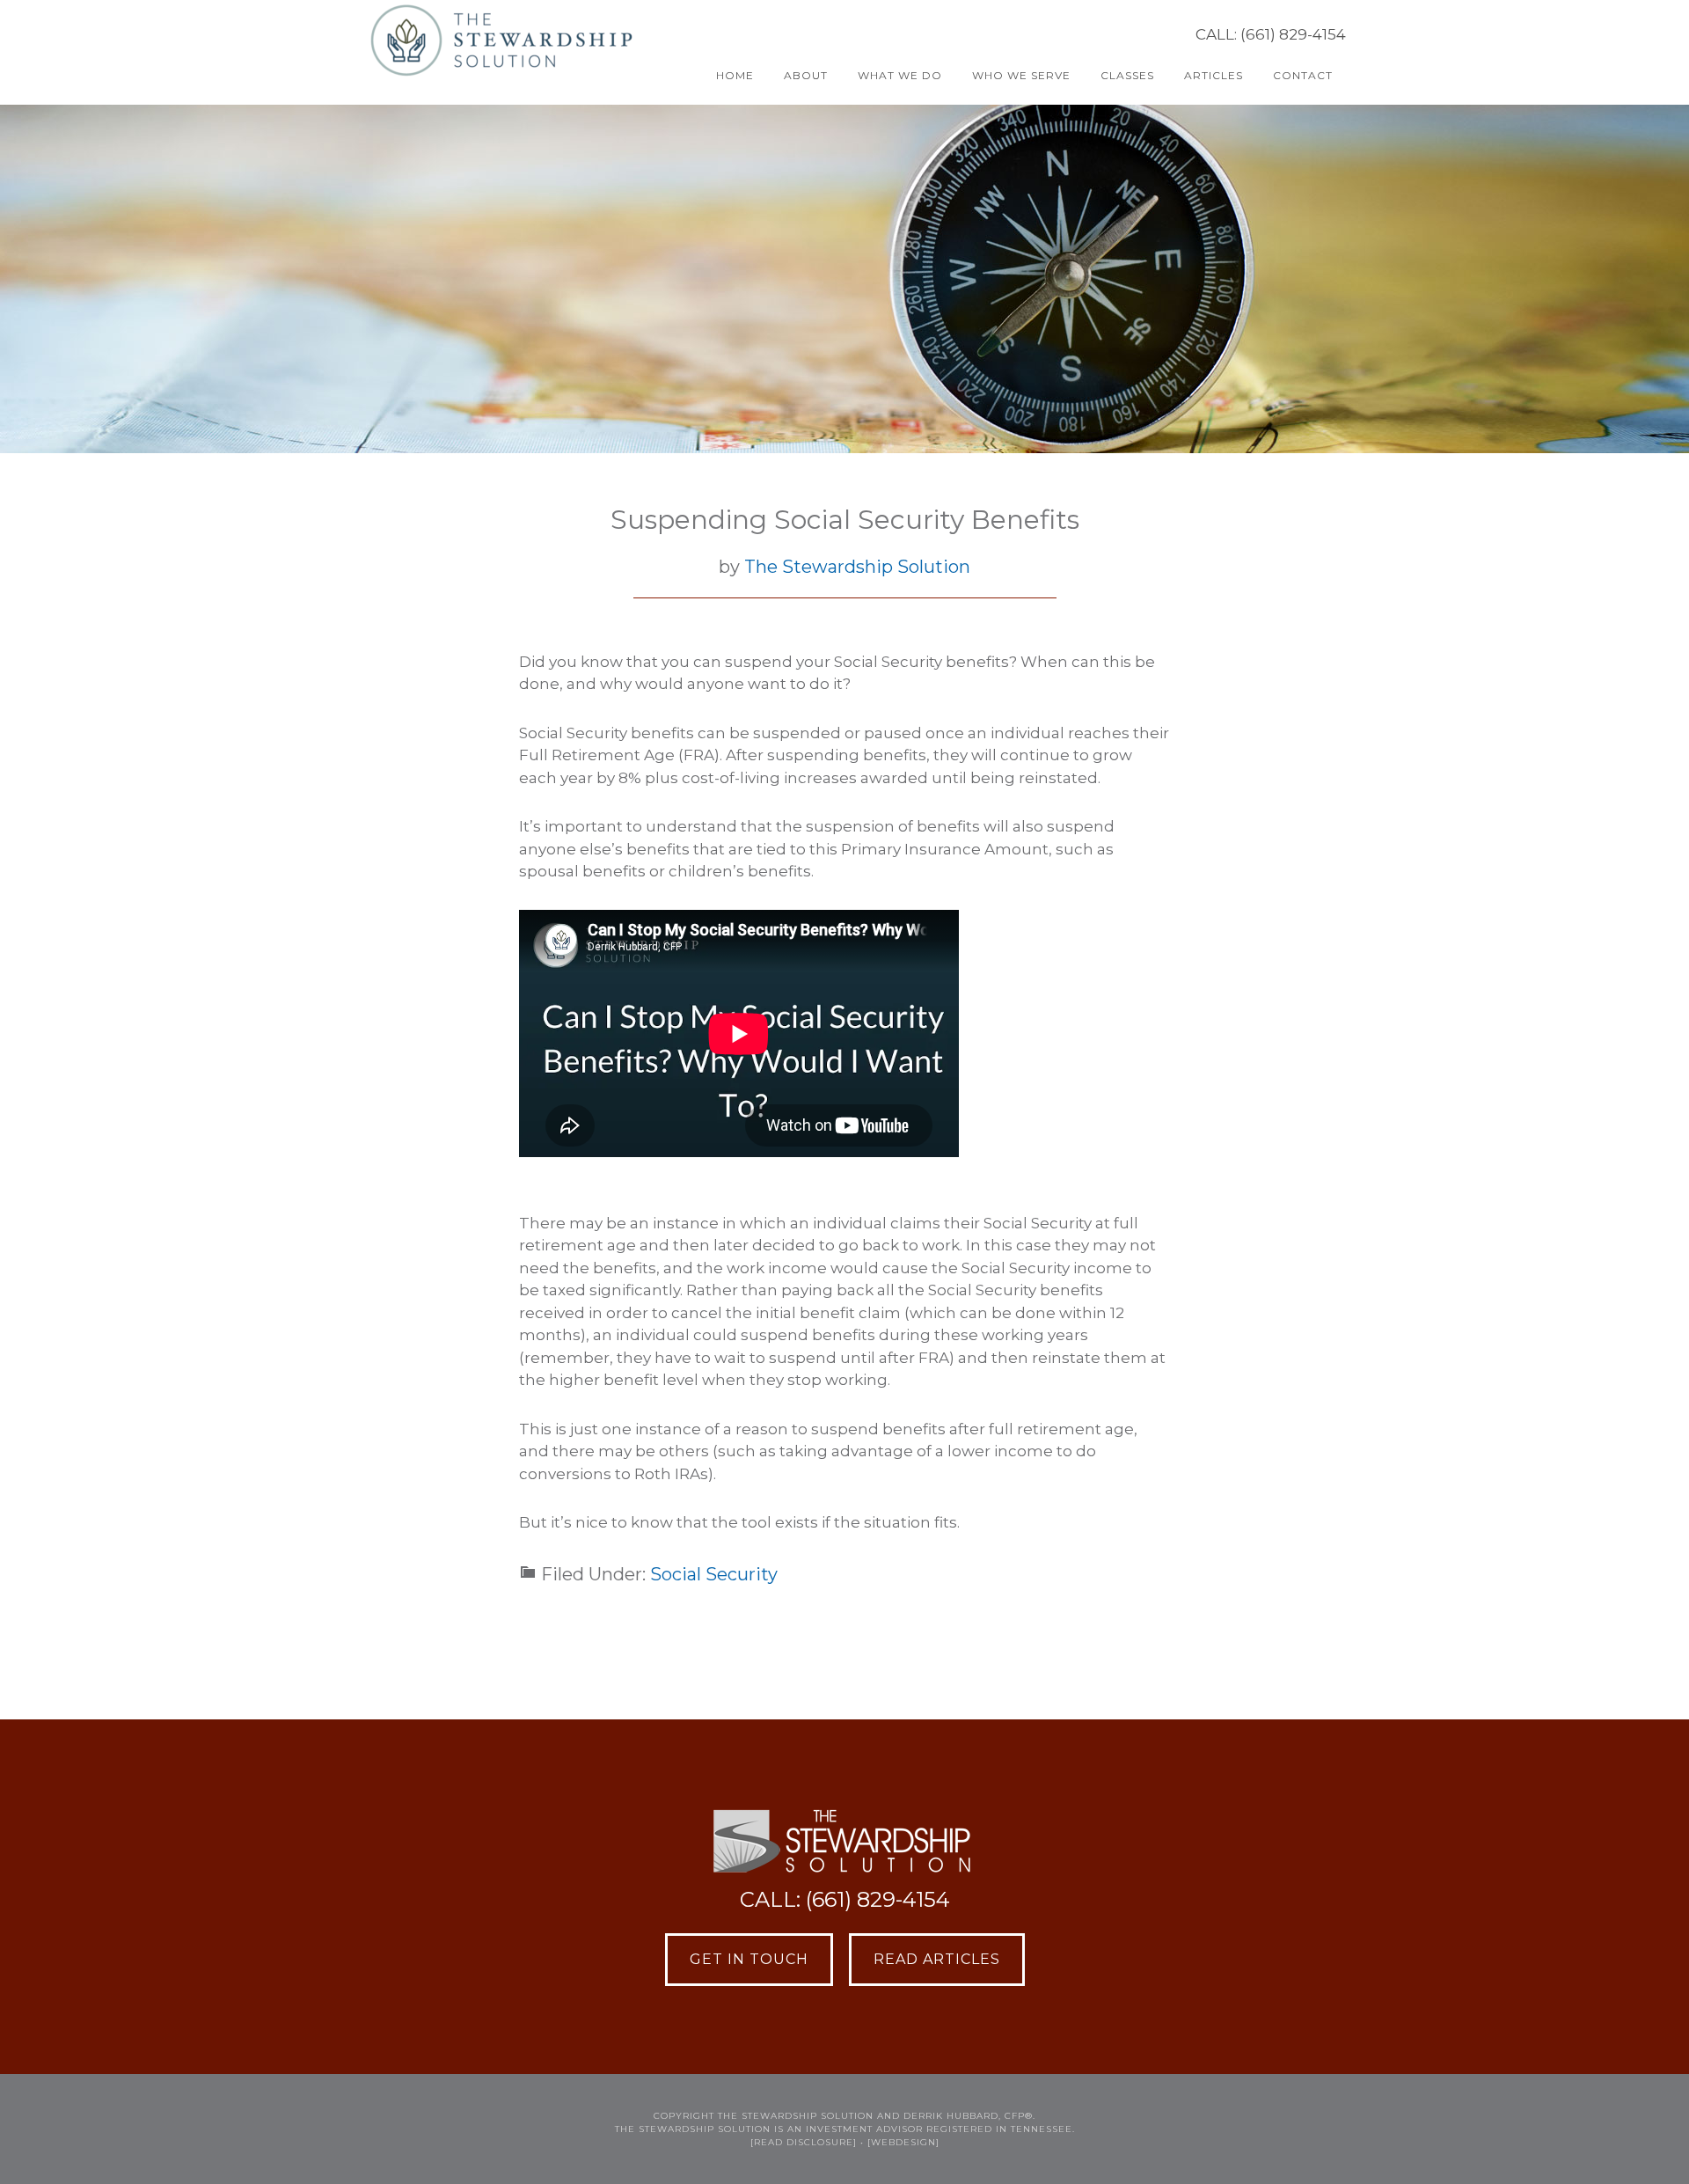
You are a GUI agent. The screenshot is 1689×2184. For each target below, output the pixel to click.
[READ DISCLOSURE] (804, 2142)
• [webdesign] (900, 2142)
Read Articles (937, 1959)
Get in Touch (749, 1959)
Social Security (714, 1574)
